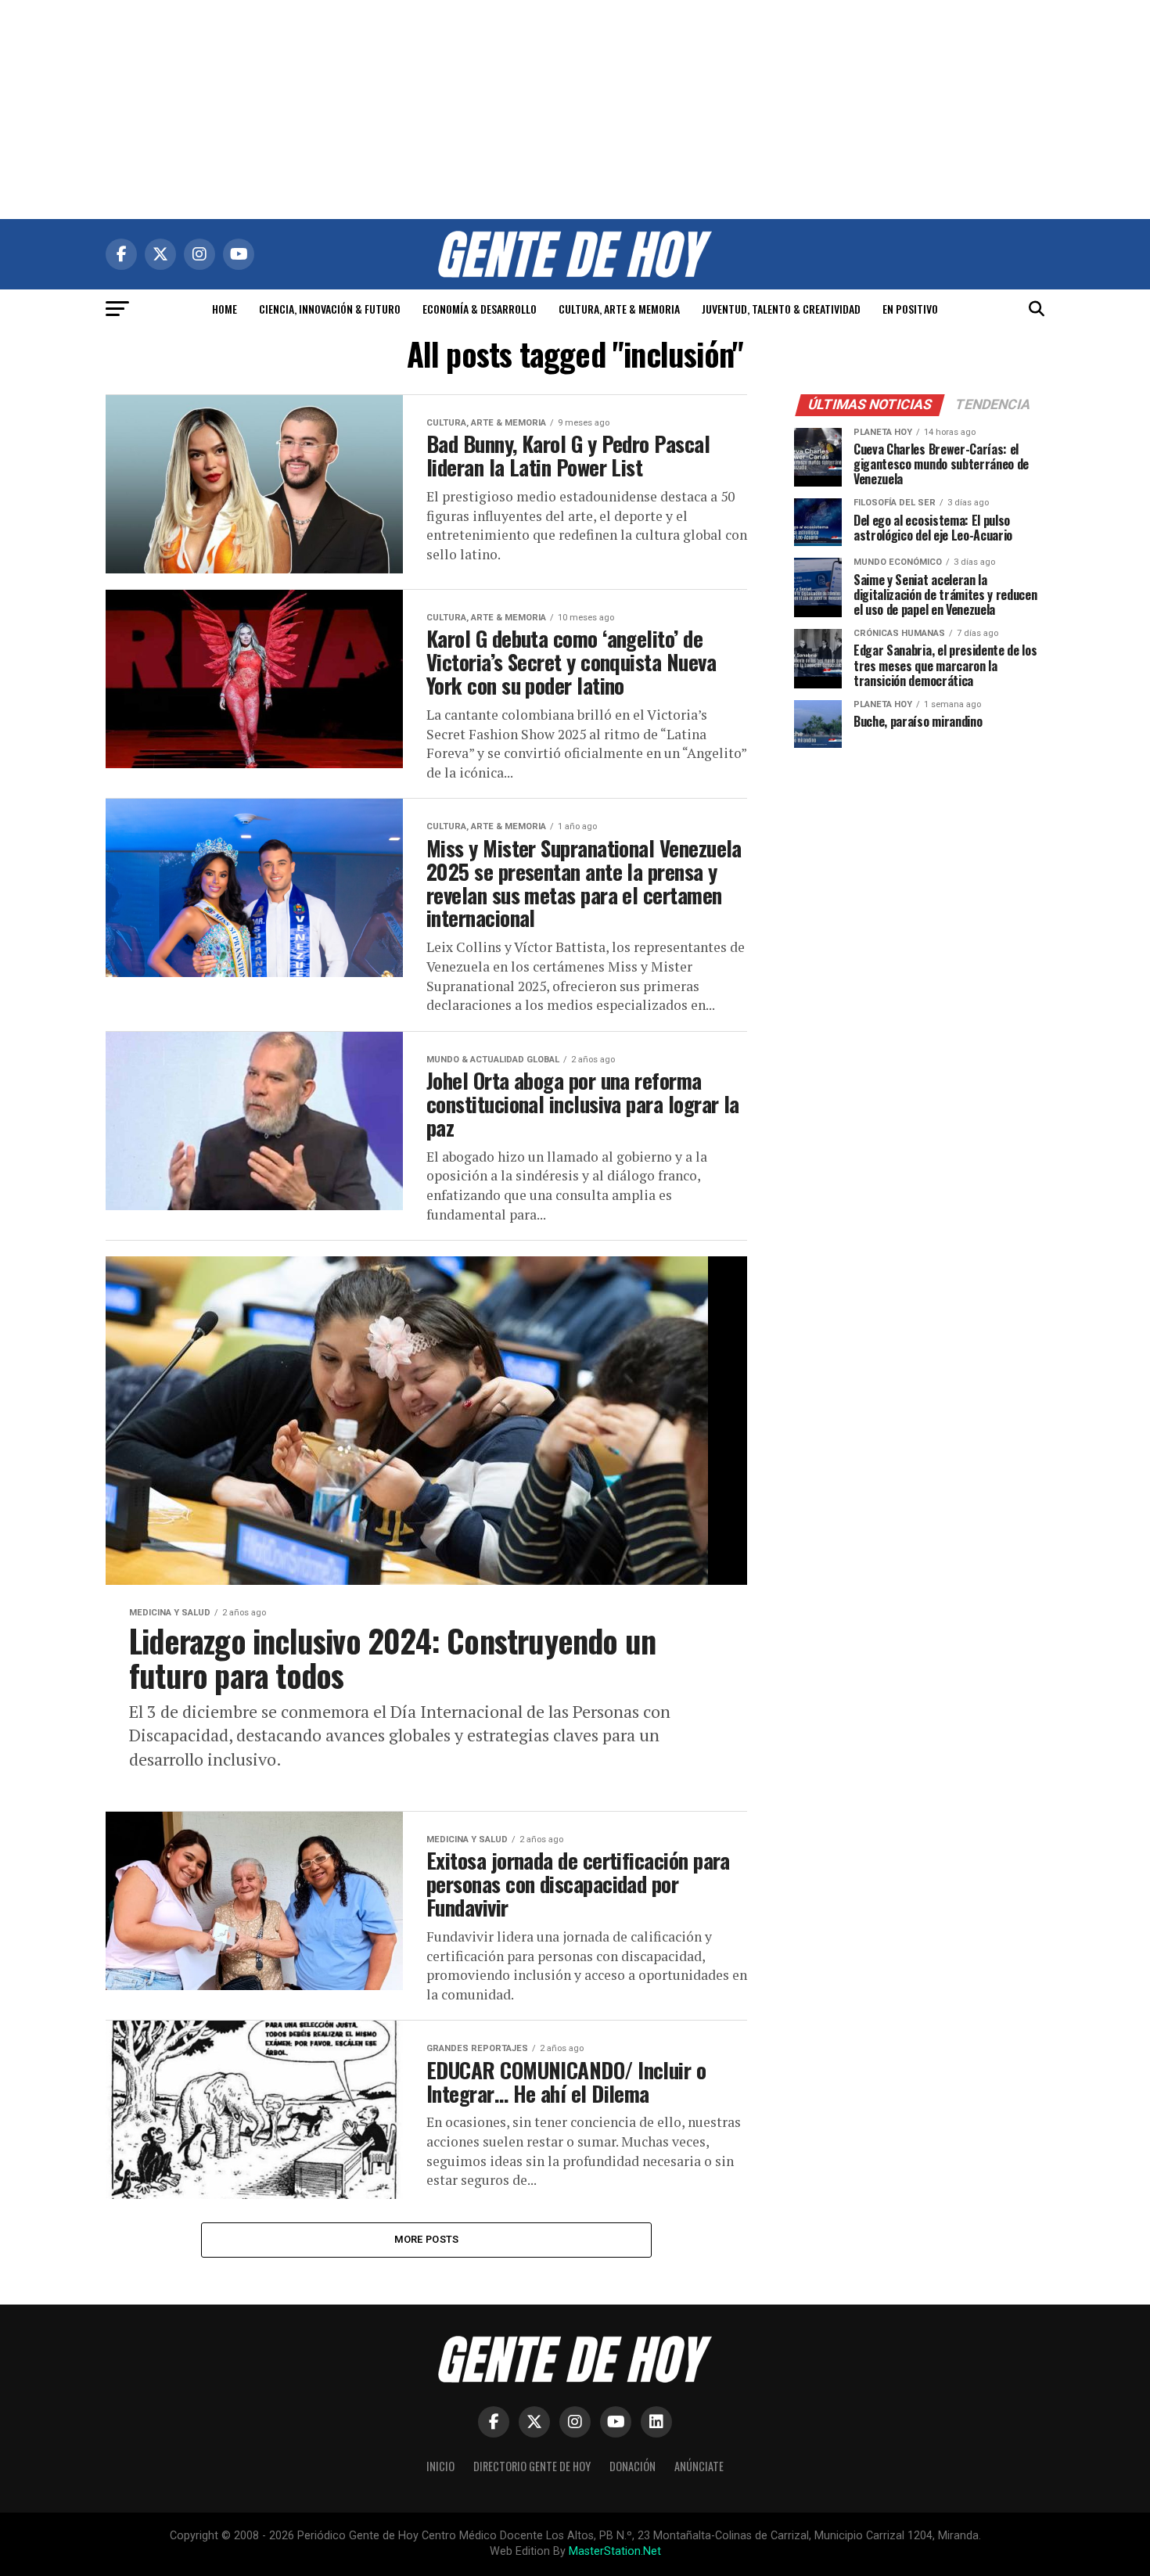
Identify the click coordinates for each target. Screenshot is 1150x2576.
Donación (632, 2466)
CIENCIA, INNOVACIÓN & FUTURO (330, 309)
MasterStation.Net (615, 2551)
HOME (225, 309)
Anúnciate (699, 2466)
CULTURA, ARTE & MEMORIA (619, 309)
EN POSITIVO (910, 309)
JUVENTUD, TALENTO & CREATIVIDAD (781, 309)
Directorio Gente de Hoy (532, 2466)
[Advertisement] (575, 110)
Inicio (440, 2466)
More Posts (427, 2239)
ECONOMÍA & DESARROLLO (480, 309)
